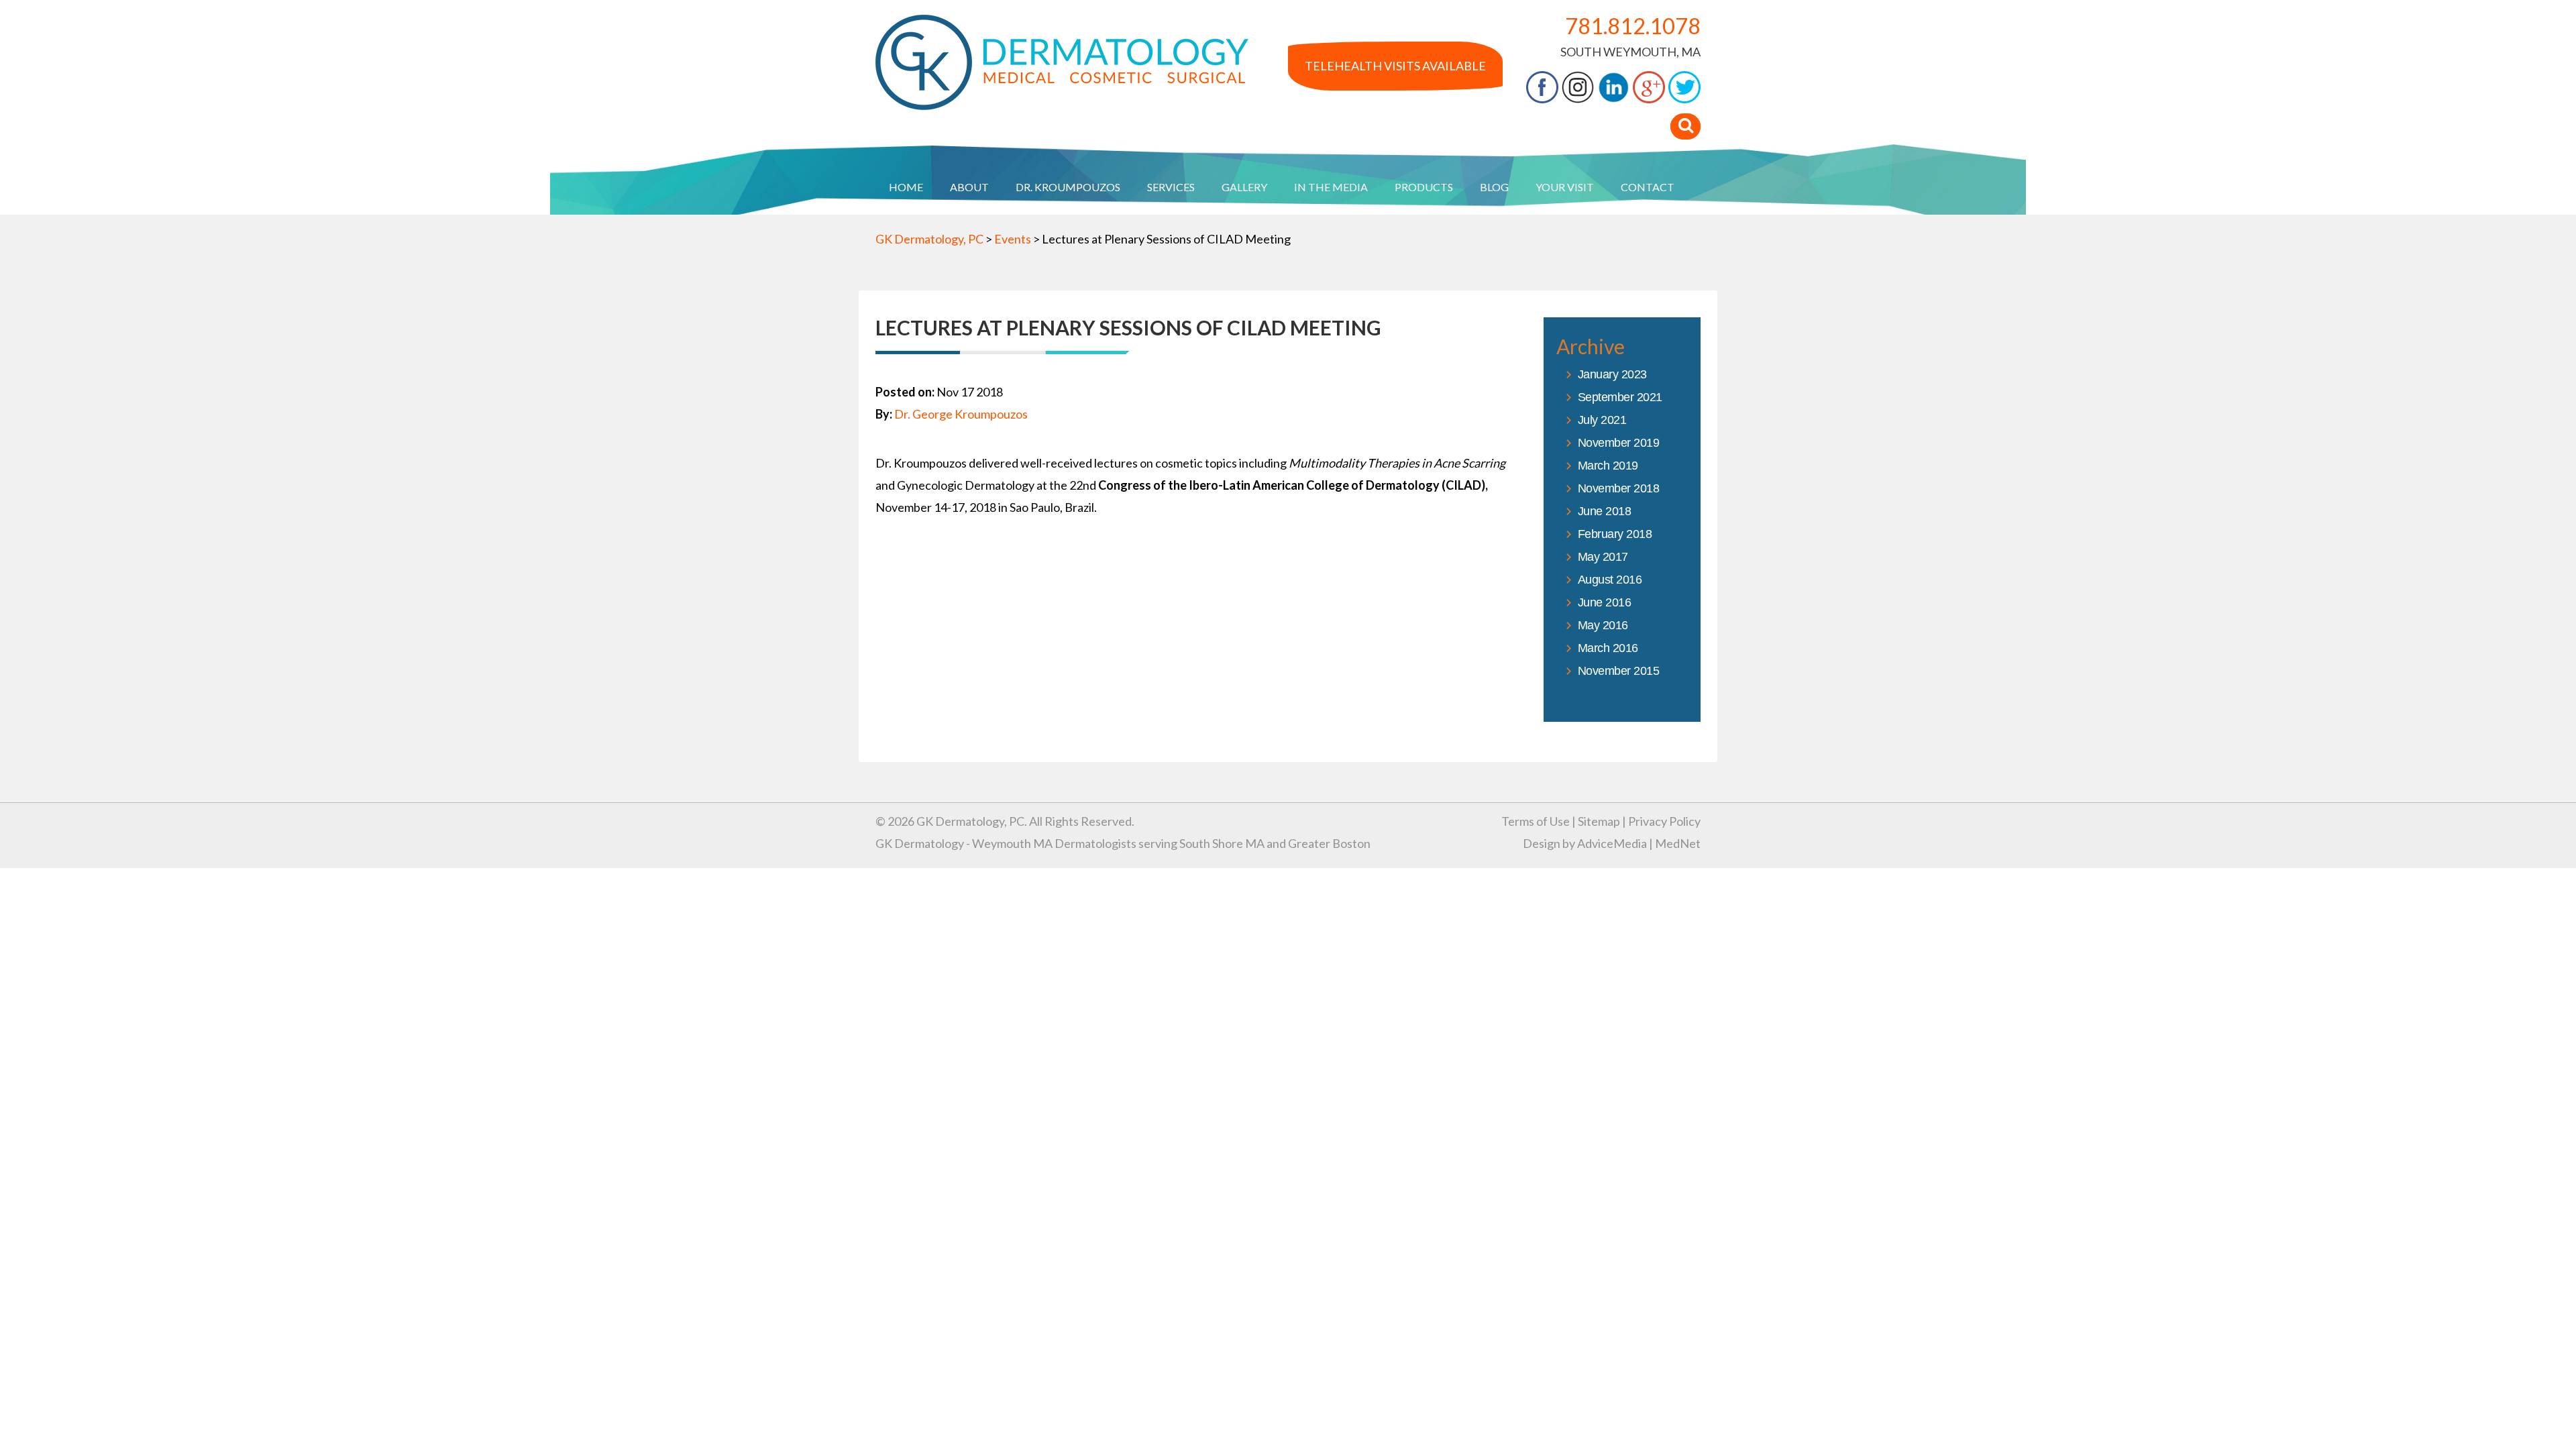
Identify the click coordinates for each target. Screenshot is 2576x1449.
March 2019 (1608, 466)
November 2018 (1619, 488)
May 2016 (1603, 625)
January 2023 (1612, 374)
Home (906, 187)
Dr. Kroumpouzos (1068, 187)
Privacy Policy (1664, 821)
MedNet (1678, 843)
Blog (1494, 187)
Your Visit (1565, 187)
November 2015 (1619, 671)
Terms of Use (1536, 821)
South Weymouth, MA (1630, 52)
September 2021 (1620, 397)
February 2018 (1615, 534)
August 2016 (1610, 580)
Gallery (1244, 187)
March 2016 (1608, 648)
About (969, 187)
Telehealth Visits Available (1395, 66)
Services (1171, 187)
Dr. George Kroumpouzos (961, 414)
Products (1424, 187)
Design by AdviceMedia (1585, 843)
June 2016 (1605, 602)
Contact (1648, 187)
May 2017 (1603, 557)
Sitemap (1599, 821)
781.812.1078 (1633, 26)
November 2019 (1619, 443)
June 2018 (1605, 511)
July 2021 (1602, 420)
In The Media (1331, 187)
